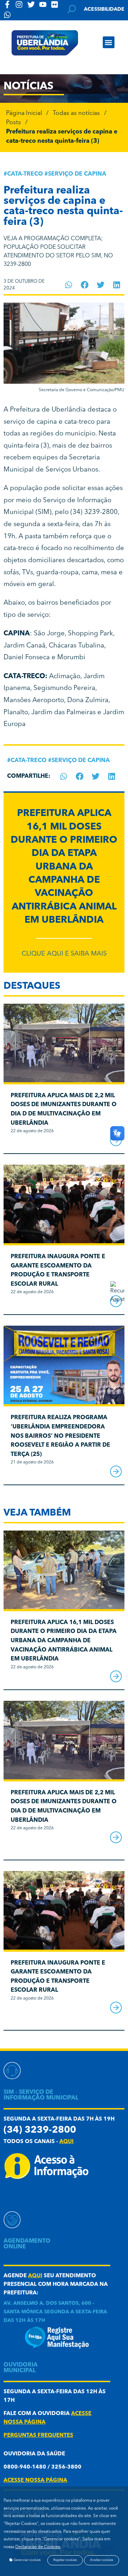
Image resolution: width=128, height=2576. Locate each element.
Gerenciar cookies (27, 2560)
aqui (66, 2142)
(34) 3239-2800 (40, 2130)
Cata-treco (25, 174)
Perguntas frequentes (38, 2436)
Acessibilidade (104, 9)
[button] (109, 42)
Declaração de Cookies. (38, 2547)
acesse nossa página (35, 2481)
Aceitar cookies (102, 2560)
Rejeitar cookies (65, 2560)
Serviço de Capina (77, 174)
